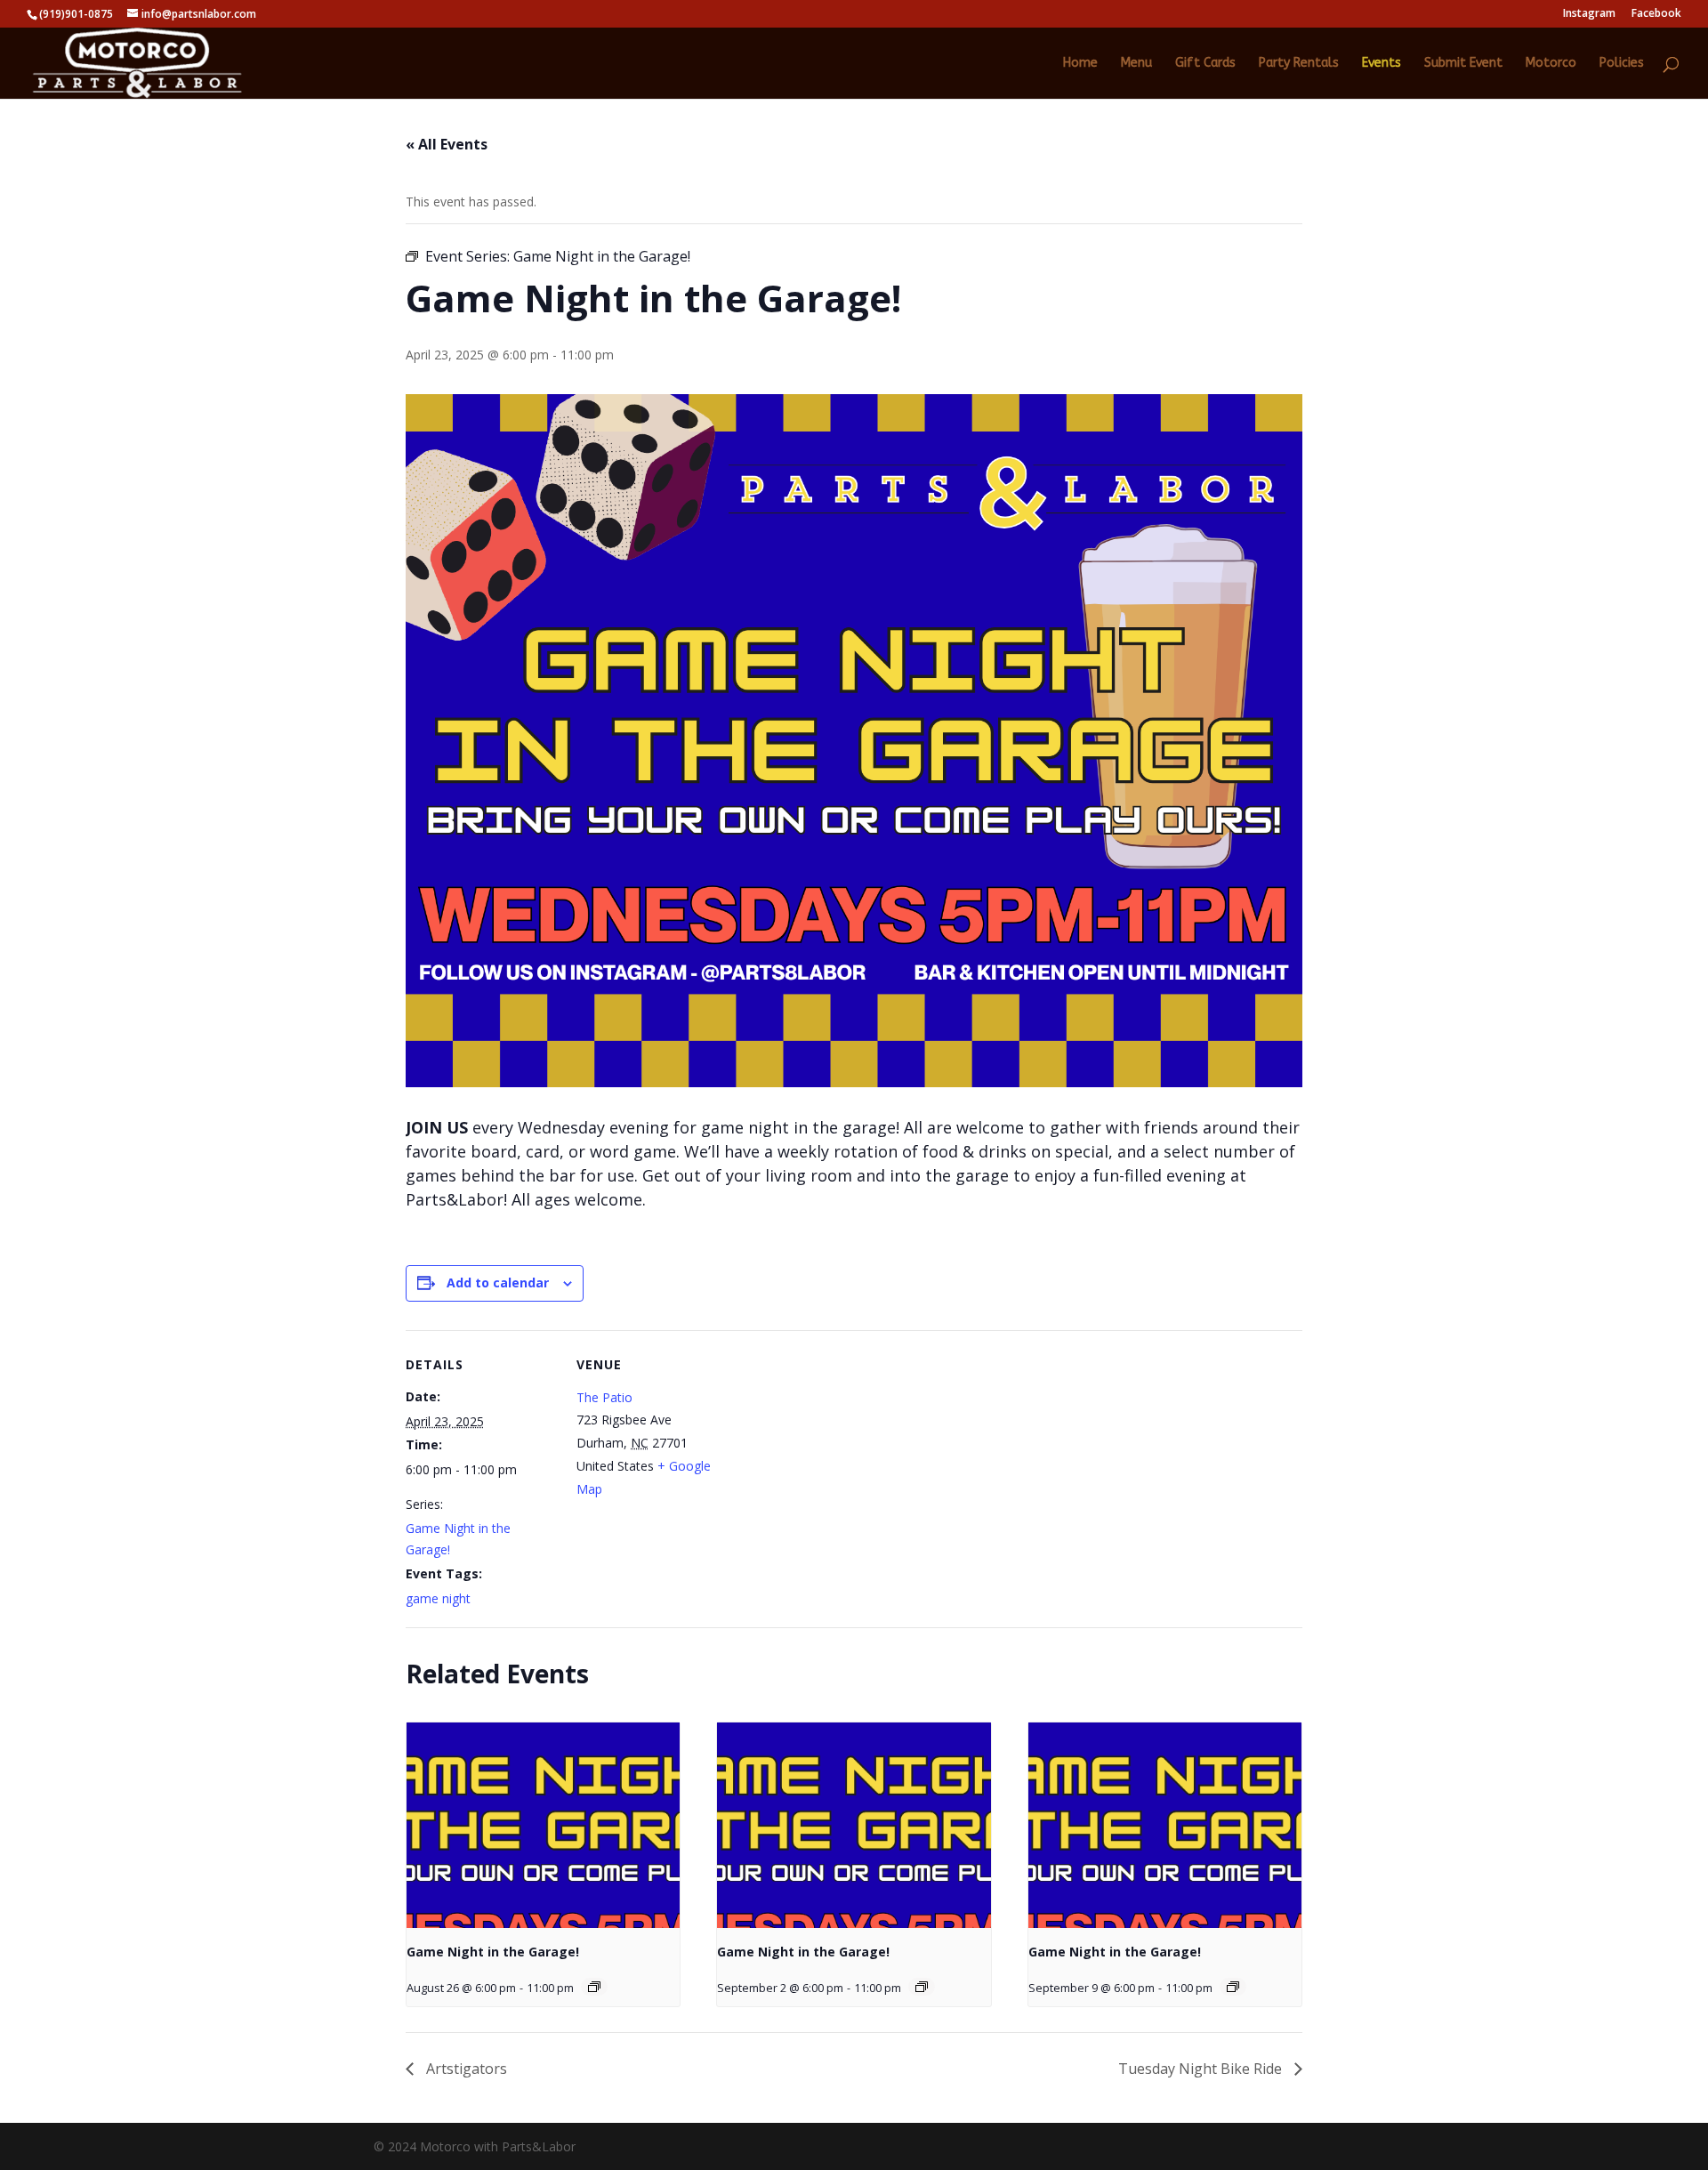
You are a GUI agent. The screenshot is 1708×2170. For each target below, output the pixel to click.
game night (438, 1598)
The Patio (604, 1397)
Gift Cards (1205, 64)
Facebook (1656, 14)
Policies (1622, 64)
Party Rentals (1299, 64)
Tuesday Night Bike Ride (1202, 2069)
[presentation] (543, 1825)
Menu (1136, 64)
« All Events (447, 144)
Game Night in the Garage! (493, 1952)
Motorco (1551, 64)
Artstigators (465, 2069)
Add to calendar (498, 1283)
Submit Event (1463, 64)
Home (1080, 64)
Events (1382, 64)
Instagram (1589, 14)
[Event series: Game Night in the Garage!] (594, 1987)
